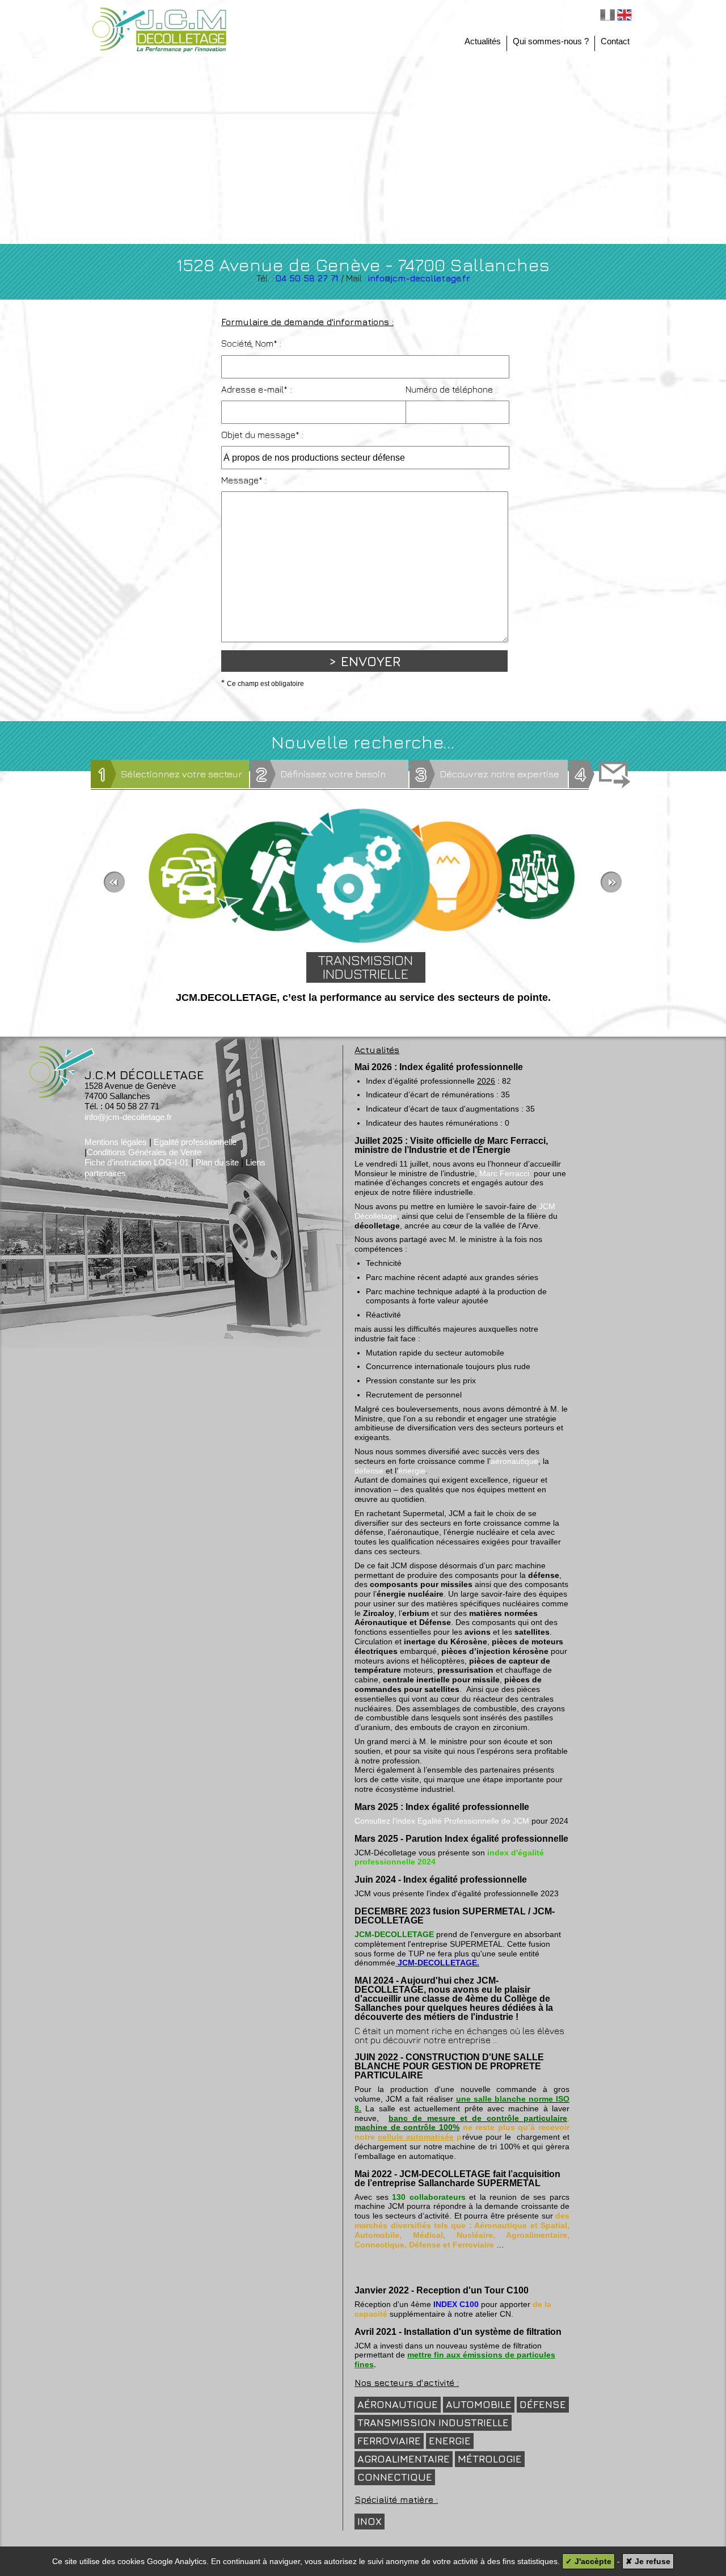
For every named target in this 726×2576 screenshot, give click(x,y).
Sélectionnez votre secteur (170, 774)
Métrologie (490, 2459)
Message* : (244, 480)
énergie (412, 1471)
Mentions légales (116, 1142)
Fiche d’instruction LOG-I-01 (137, 1162)
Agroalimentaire (404, 2459)
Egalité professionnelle (195, 1142)
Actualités (483, 41)
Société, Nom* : (251, 343)
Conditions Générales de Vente (144, 1152)
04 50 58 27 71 (307, 278)
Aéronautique (398, 2404)
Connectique (395, 2477)
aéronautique (514, 1461)
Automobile (479, 2404)
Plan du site (217, 1162)
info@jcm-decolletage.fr (419, 278)
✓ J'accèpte (588, 2561)
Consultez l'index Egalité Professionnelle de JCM (442, 1821)
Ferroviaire (389, 2441)
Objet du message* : (262, 435)
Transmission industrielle (433, 2423)
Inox (370, 2521)
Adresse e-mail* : (256, 389)
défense (369, 1471)
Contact (615, 41)
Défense (543, 2404)
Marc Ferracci (504, 1173)
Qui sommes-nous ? (551, 41)
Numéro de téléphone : (451, 389)
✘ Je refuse (648, 2561)
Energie (450, 2441)
